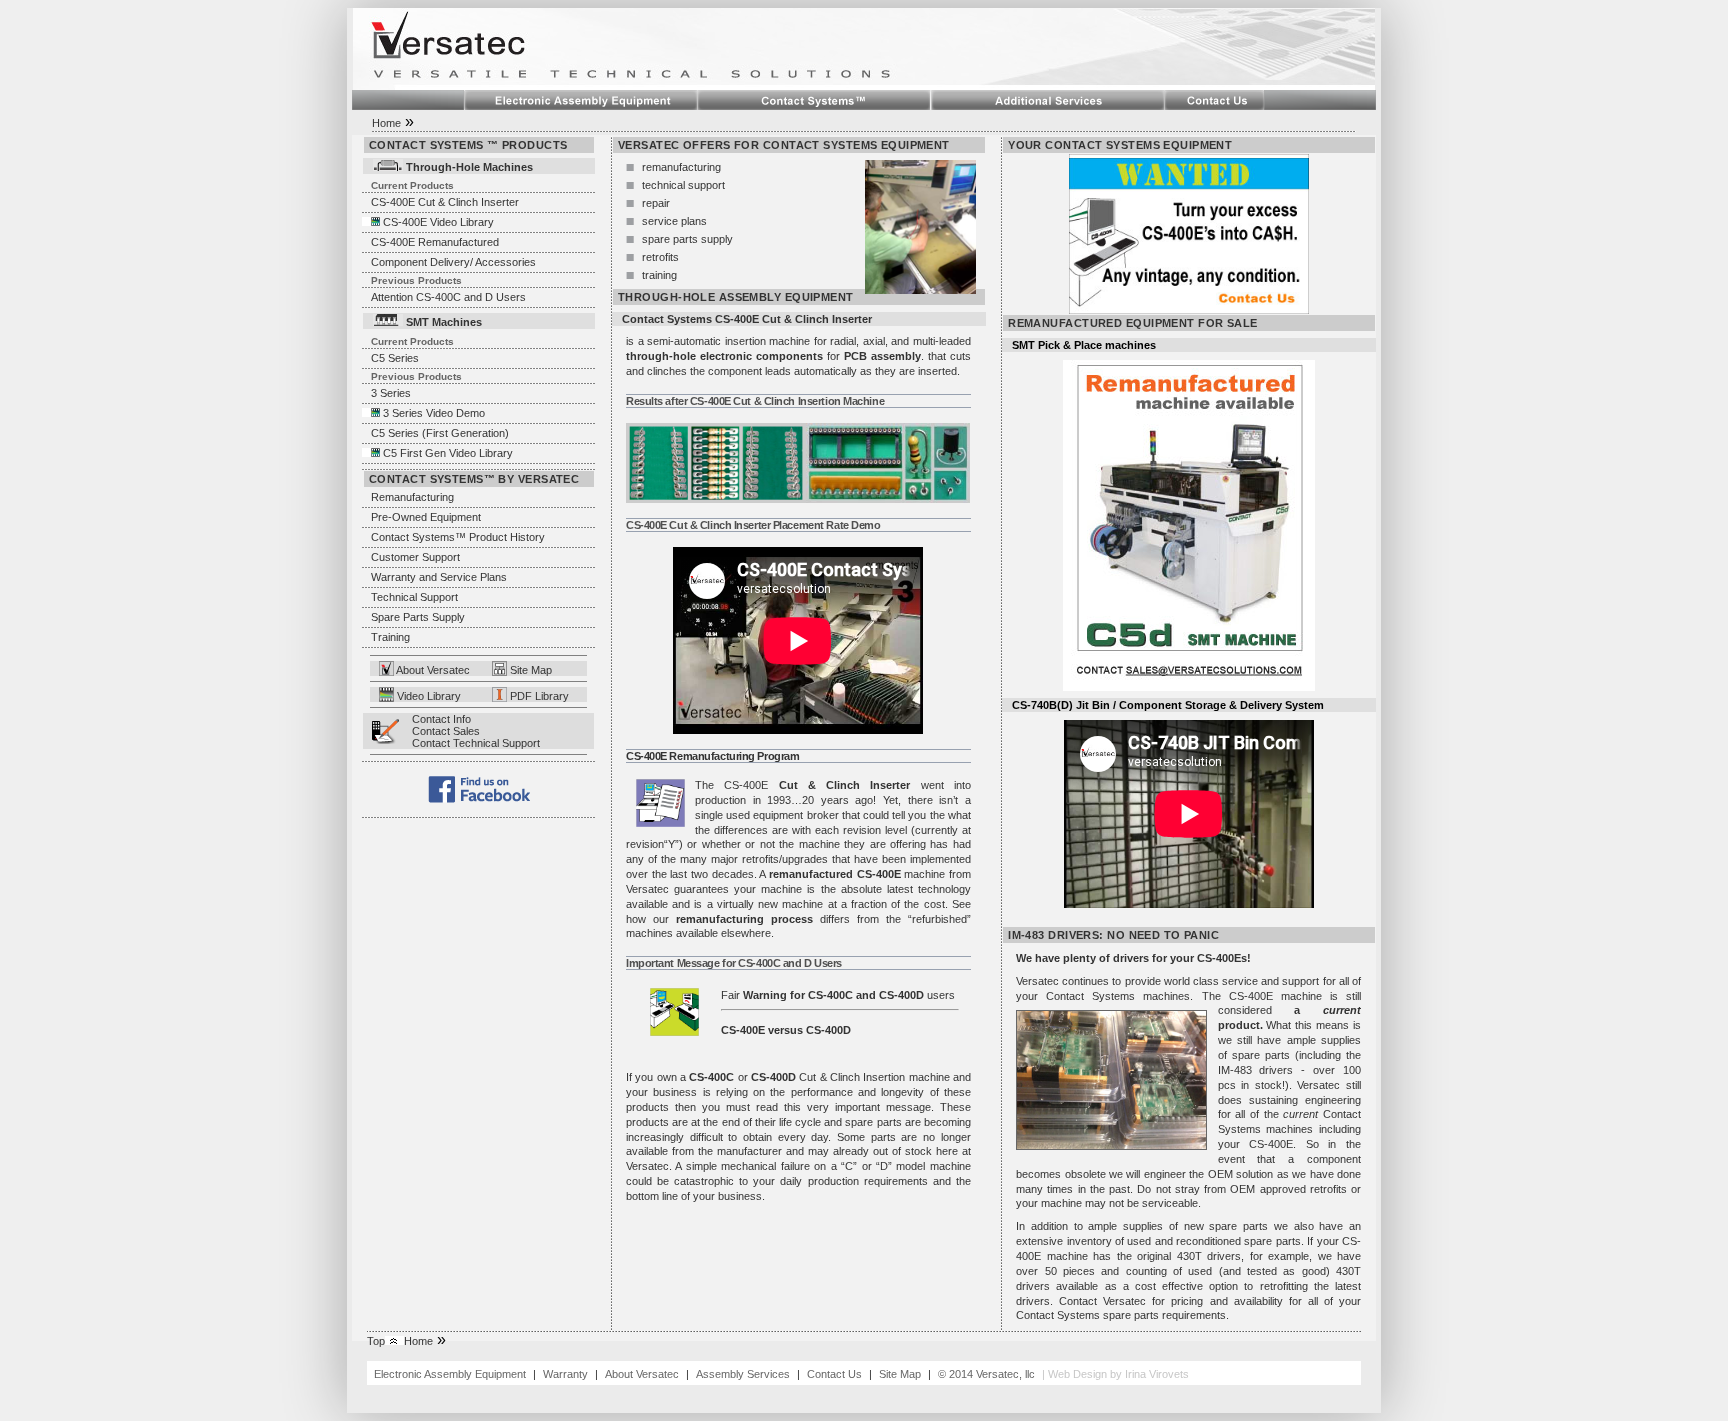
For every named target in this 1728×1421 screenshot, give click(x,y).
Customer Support (415, 557)
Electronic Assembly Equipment (451, 1374)
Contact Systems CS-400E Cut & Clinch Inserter (747, 319)
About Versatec (432, 670)
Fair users (838, 995)
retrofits (660, 257)
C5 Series (395, 358)
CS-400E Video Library (438, 222)
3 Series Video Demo (434, 413)
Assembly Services (744, 1374)
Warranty (565, 1374)
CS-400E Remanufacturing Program (712, 756)
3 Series (391, 393)
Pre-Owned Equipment (426, 517)
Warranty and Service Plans (439, 577)
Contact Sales (446, 731)
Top (376, 1341)
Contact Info (441, 719)
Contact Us (834, 1374)
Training (390, 637)
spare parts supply (687, 239)
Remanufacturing (412, 497)
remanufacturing (681, 167)
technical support (683, 185)
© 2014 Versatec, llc (986, 1374)
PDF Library (538, 696)
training (659, 275)
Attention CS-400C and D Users (448, 297)
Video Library (427, 696)
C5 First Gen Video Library (448, 453)
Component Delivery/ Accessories (453, 262)
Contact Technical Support (476, 743)
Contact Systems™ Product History (458, 537)
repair (656, 203)
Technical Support (414, 597)
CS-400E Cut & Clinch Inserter (445, 202)
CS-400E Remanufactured (435, 242)
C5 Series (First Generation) (440, 433)
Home (386, 123)
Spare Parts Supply (418, 617)
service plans (674, 221)
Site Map (529, 670)
